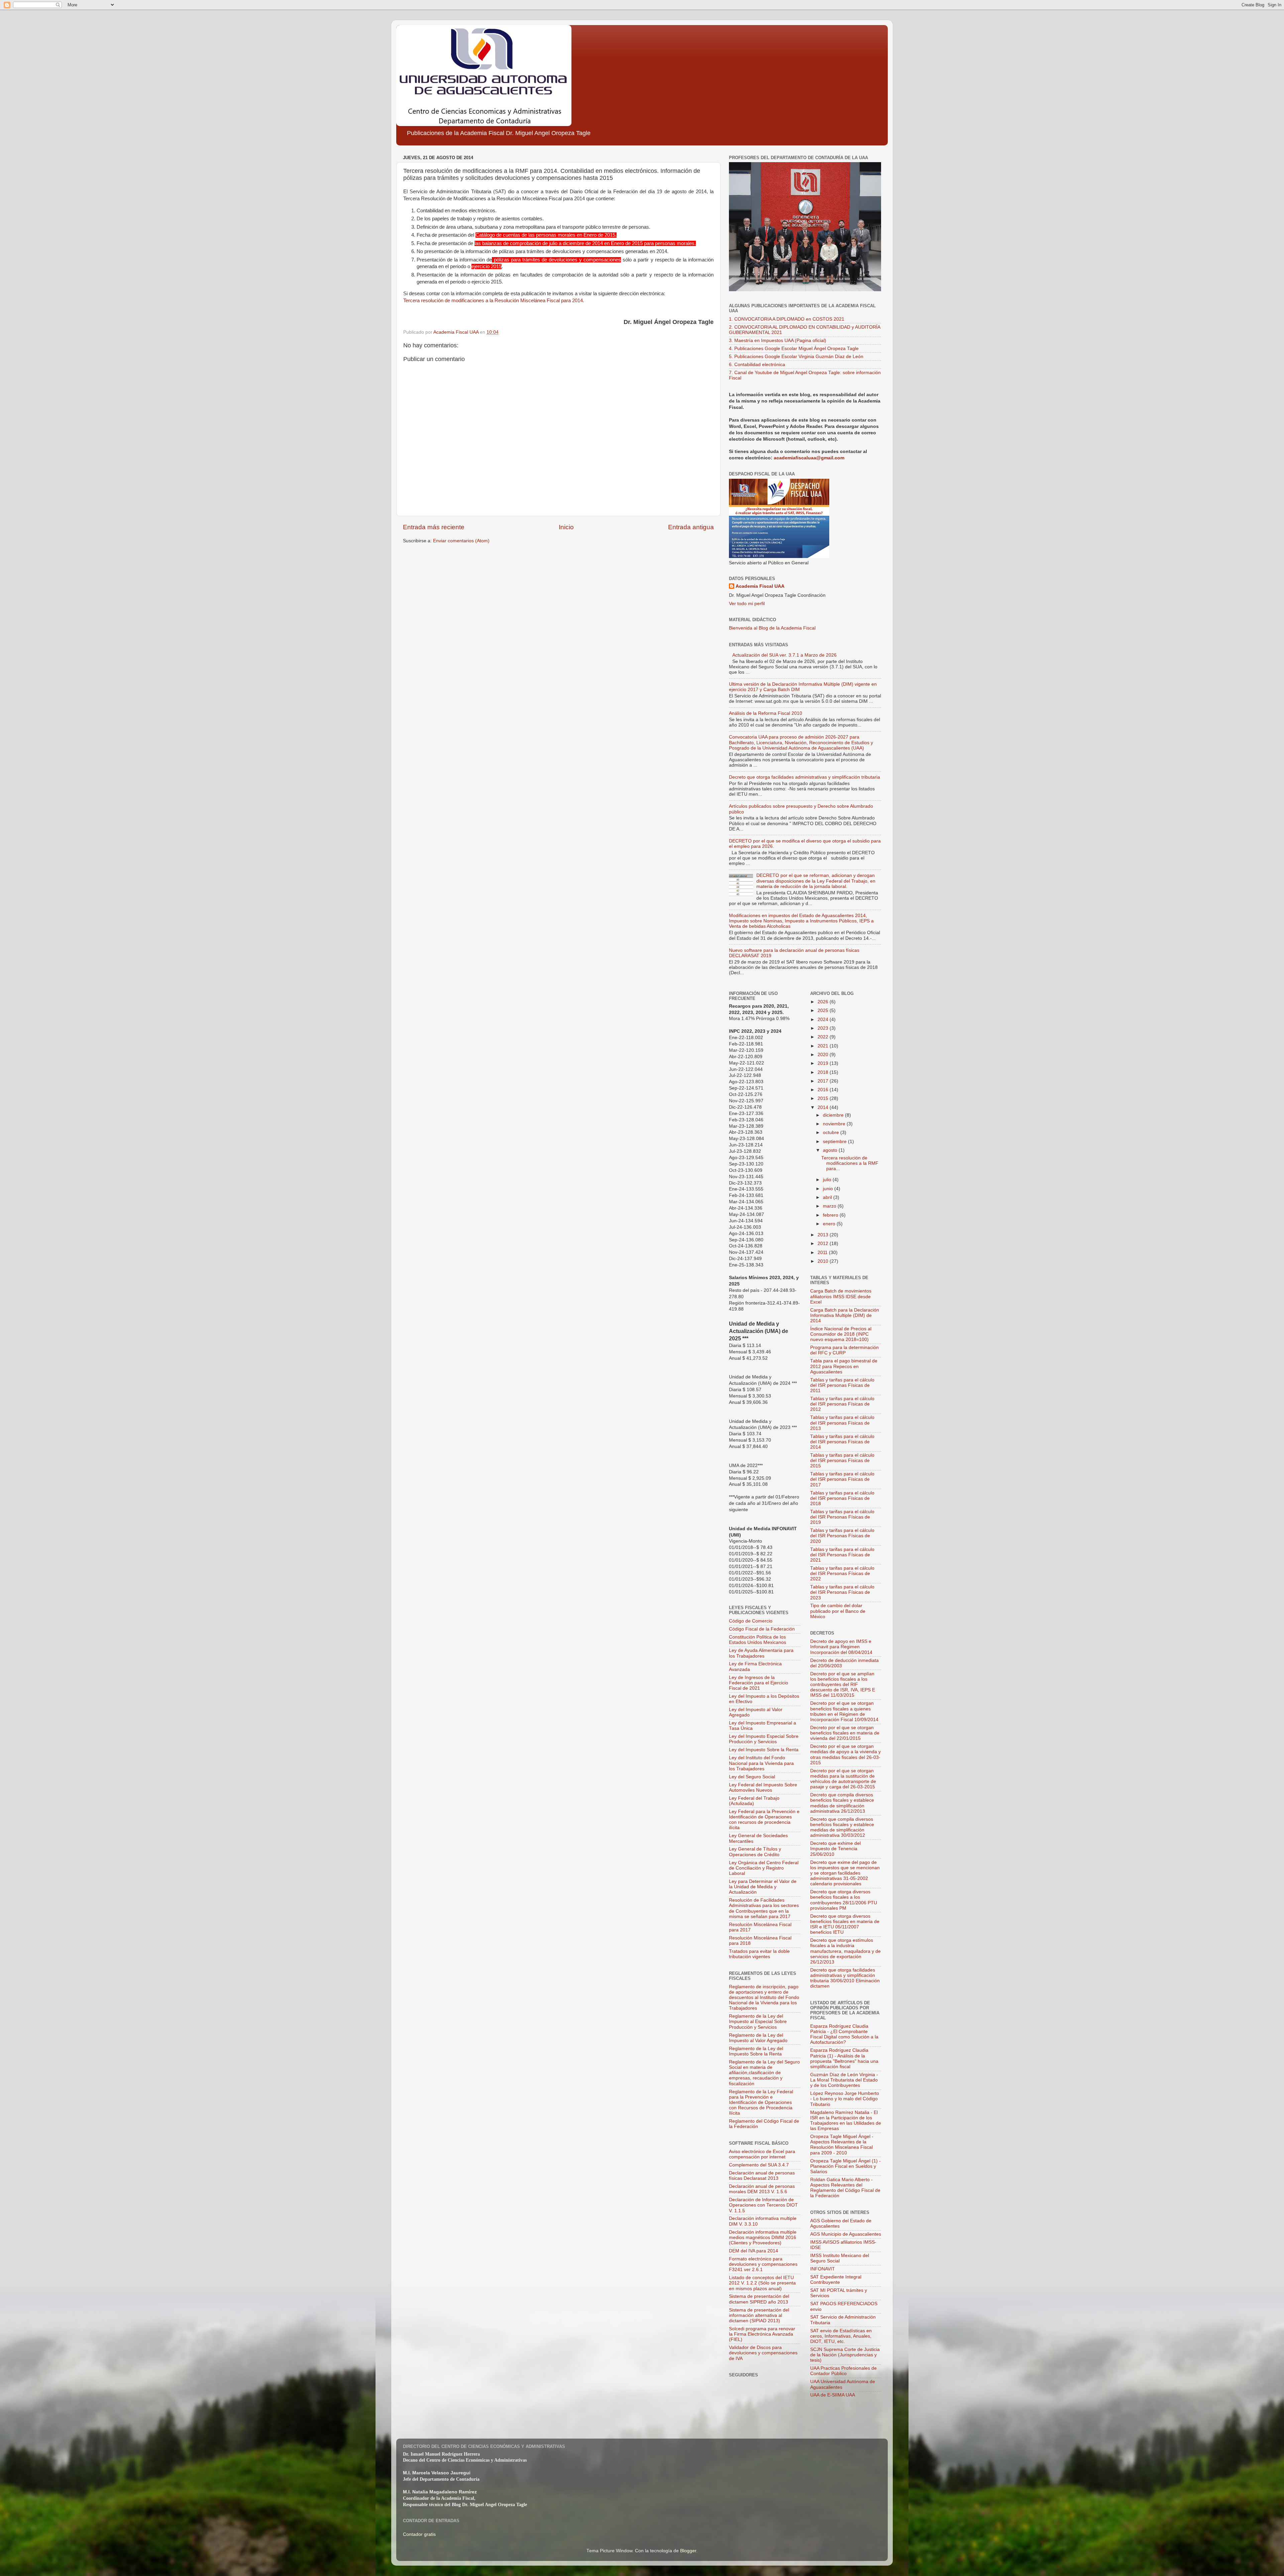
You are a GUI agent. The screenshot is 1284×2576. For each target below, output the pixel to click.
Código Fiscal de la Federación (762, 1629)
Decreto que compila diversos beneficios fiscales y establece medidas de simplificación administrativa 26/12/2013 (842, 1803)
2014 (824, 1107)
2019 (824, 1063)
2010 (824, 1261)
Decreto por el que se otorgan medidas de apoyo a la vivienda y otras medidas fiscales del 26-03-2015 (845, 1755)
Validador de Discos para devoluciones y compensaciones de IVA (763, 2353)
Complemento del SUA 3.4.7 (759, 2165)
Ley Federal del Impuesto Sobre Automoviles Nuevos (763, 1787)
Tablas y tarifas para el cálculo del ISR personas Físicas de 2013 (842, 1423)
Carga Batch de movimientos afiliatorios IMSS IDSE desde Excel (841, 1296)
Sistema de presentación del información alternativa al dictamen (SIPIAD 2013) (759, 2315)
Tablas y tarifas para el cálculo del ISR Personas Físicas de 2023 (842, 1592)
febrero (831, 1215)
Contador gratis (419, 2534)
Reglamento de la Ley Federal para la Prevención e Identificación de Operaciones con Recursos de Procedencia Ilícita (761, 2103)
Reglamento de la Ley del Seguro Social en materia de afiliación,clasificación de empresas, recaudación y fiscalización (764, 2073)
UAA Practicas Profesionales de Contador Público (843, 2371)
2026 (824, 1002)
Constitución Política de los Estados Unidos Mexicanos (758, 1640)
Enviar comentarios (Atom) (461, 541)
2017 (824, 1081)
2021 (824, 1046)
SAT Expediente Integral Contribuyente (836, 2280)
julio (828, 1180)
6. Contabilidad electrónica (757, 365)
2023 (824, 1028)
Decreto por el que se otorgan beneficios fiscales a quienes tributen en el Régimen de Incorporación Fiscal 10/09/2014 (844, 1711)
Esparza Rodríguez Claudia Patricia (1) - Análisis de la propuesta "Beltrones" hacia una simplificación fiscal (844, 2058)
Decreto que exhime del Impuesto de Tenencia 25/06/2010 (835, 1849)
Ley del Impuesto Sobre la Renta (764, 1750)
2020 (824, 1055)
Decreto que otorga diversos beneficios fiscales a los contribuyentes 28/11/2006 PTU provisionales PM (844, 1900)
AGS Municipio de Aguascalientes (846, 2234)
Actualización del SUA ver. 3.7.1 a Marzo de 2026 (784, 655)
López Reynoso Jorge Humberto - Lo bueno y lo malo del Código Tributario (845, 2099)
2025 (824, 1011)
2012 (824, 1244)
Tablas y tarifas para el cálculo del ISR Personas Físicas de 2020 (842, 1536)
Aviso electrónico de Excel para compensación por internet (762, 2154)
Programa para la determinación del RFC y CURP (844, 1350)
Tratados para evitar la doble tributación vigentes (759, 1954)
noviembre (835, 1124)
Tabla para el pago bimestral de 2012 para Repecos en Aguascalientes (844, 1366)
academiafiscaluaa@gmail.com (809, 458)
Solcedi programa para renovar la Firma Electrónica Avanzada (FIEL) (762, 2334)
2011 (823, 1253)
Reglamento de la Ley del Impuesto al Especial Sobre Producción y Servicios (758, 2022)
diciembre (834, 1115)
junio (829, 1189)
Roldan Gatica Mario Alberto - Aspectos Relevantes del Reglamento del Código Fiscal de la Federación (845, 2188)
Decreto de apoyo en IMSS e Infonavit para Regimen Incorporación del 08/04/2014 (841, 1647)
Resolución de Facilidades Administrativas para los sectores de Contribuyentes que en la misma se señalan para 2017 (764, 1908)
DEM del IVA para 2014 (754, 2251)
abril (828, 1197)
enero (830, 1224)
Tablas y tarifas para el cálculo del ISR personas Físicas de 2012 (842, 1404)
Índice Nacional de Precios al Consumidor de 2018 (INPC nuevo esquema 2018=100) (841, 1334)
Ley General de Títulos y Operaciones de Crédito (755, 1852)
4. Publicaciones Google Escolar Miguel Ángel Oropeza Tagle (794, 349)
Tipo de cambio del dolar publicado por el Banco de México (838, 1611)
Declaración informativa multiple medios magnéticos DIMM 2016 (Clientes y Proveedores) (763, 2237)
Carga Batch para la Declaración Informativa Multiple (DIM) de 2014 (845, 1315)
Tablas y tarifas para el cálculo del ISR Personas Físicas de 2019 (842, 1517)
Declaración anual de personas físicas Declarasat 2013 (762, 2176)
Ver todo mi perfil (747, 604)
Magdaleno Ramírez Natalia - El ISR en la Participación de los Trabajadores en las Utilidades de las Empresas (846, 2121)
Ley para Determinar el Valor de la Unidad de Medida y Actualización (763, 1887)
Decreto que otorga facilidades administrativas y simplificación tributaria (805, 777)
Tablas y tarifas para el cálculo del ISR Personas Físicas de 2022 (842, 1574)
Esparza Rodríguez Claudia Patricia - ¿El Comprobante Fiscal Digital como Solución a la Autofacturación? (844, 2034)
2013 (824, 1235)
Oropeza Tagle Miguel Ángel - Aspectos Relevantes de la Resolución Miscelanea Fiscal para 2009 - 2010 (842, 2145)
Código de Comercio (751, 1621)
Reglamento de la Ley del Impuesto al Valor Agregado (758, 2038)
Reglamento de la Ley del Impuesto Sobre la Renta (756, 2051)
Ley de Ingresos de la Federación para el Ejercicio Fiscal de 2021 (759, 1683)
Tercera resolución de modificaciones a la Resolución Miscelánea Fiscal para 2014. (494, 301)
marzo (830, 1206)
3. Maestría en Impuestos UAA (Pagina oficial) (778, 341)
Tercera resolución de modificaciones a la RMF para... (850, 1163)
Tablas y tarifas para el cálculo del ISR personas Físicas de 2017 (842, 1479)
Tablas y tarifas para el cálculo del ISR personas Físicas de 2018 (842, 1498)
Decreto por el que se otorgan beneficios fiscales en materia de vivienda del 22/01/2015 (845, 1733)
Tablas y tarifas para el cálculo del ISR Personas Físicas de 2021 (842, 1555)
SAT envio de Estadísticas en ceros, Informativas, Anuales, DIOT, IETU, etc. (841, 2336)
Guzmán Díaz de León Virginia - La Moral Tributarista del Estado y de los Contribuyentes (844, 2080)
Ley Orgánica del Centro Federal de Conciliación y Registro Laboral (764, 1868)
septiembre (835, 1142)
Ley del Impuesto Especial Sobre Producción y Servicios (764, 1739)
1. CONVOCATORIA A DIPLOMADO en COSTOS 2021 (787, 319)
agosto (831, 1150)
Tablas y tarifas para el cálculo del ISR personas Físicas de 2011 (842, 1385)
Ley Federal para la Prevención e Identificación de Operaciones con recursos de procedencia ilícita (764, 1820)
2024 (824, 1020)
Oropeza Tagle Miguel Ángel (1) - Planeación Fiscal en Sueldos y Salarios (845, 2166)
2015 (824, 1098)
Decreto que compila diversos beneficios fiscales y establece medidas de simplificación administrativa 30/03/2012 (842, 1827)
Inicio (566, 527)
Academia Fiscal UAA (760, 586)
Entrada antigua (691, 527)
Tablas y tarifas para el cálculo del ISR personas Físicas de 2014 (842, 1442)
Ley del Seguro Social (752, 1777)
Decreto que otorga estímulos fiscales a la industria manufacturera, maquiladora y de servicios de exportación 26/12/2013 (845, 1951)
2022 (824, 1037)
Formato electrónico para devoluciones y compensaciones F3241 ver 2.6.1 (763, 2264)
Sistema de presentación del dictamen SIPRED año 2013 (759, 2299)
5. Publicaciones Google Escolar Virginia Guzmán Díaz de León (796, 357)
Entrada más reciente (434, 527)
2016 (824, 1090)
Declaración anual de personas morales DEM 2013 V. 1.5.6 (762, 2189)
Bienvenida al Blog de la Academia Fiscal (772, 628)
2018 (824, 1072)
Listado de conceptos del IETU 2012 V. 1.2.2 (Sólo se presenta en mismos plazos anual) (762, 2283)
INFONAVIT (823, 2269)
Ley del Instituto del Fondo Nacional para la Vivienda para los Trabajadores (761, 1763)
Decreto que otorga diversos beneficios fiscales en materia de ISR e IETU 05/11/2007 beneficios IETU (845, 1924)
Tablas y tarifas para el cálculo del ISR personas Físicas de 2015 (842, 1461)
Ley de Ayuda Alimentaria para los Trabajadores (761, 1653)
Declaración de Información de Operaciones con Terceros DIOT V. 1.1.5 (763, 2205)
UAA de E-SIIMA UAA (833, 2395)
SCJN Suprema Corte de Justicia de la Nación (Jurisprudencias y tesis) (845, 2355)
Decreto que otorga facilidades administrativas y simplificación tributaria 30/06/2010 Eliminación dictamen (845, 1978)
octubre (832, 1133)
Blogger (688, 2551)
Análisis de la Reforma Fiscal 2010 (766, 713)
